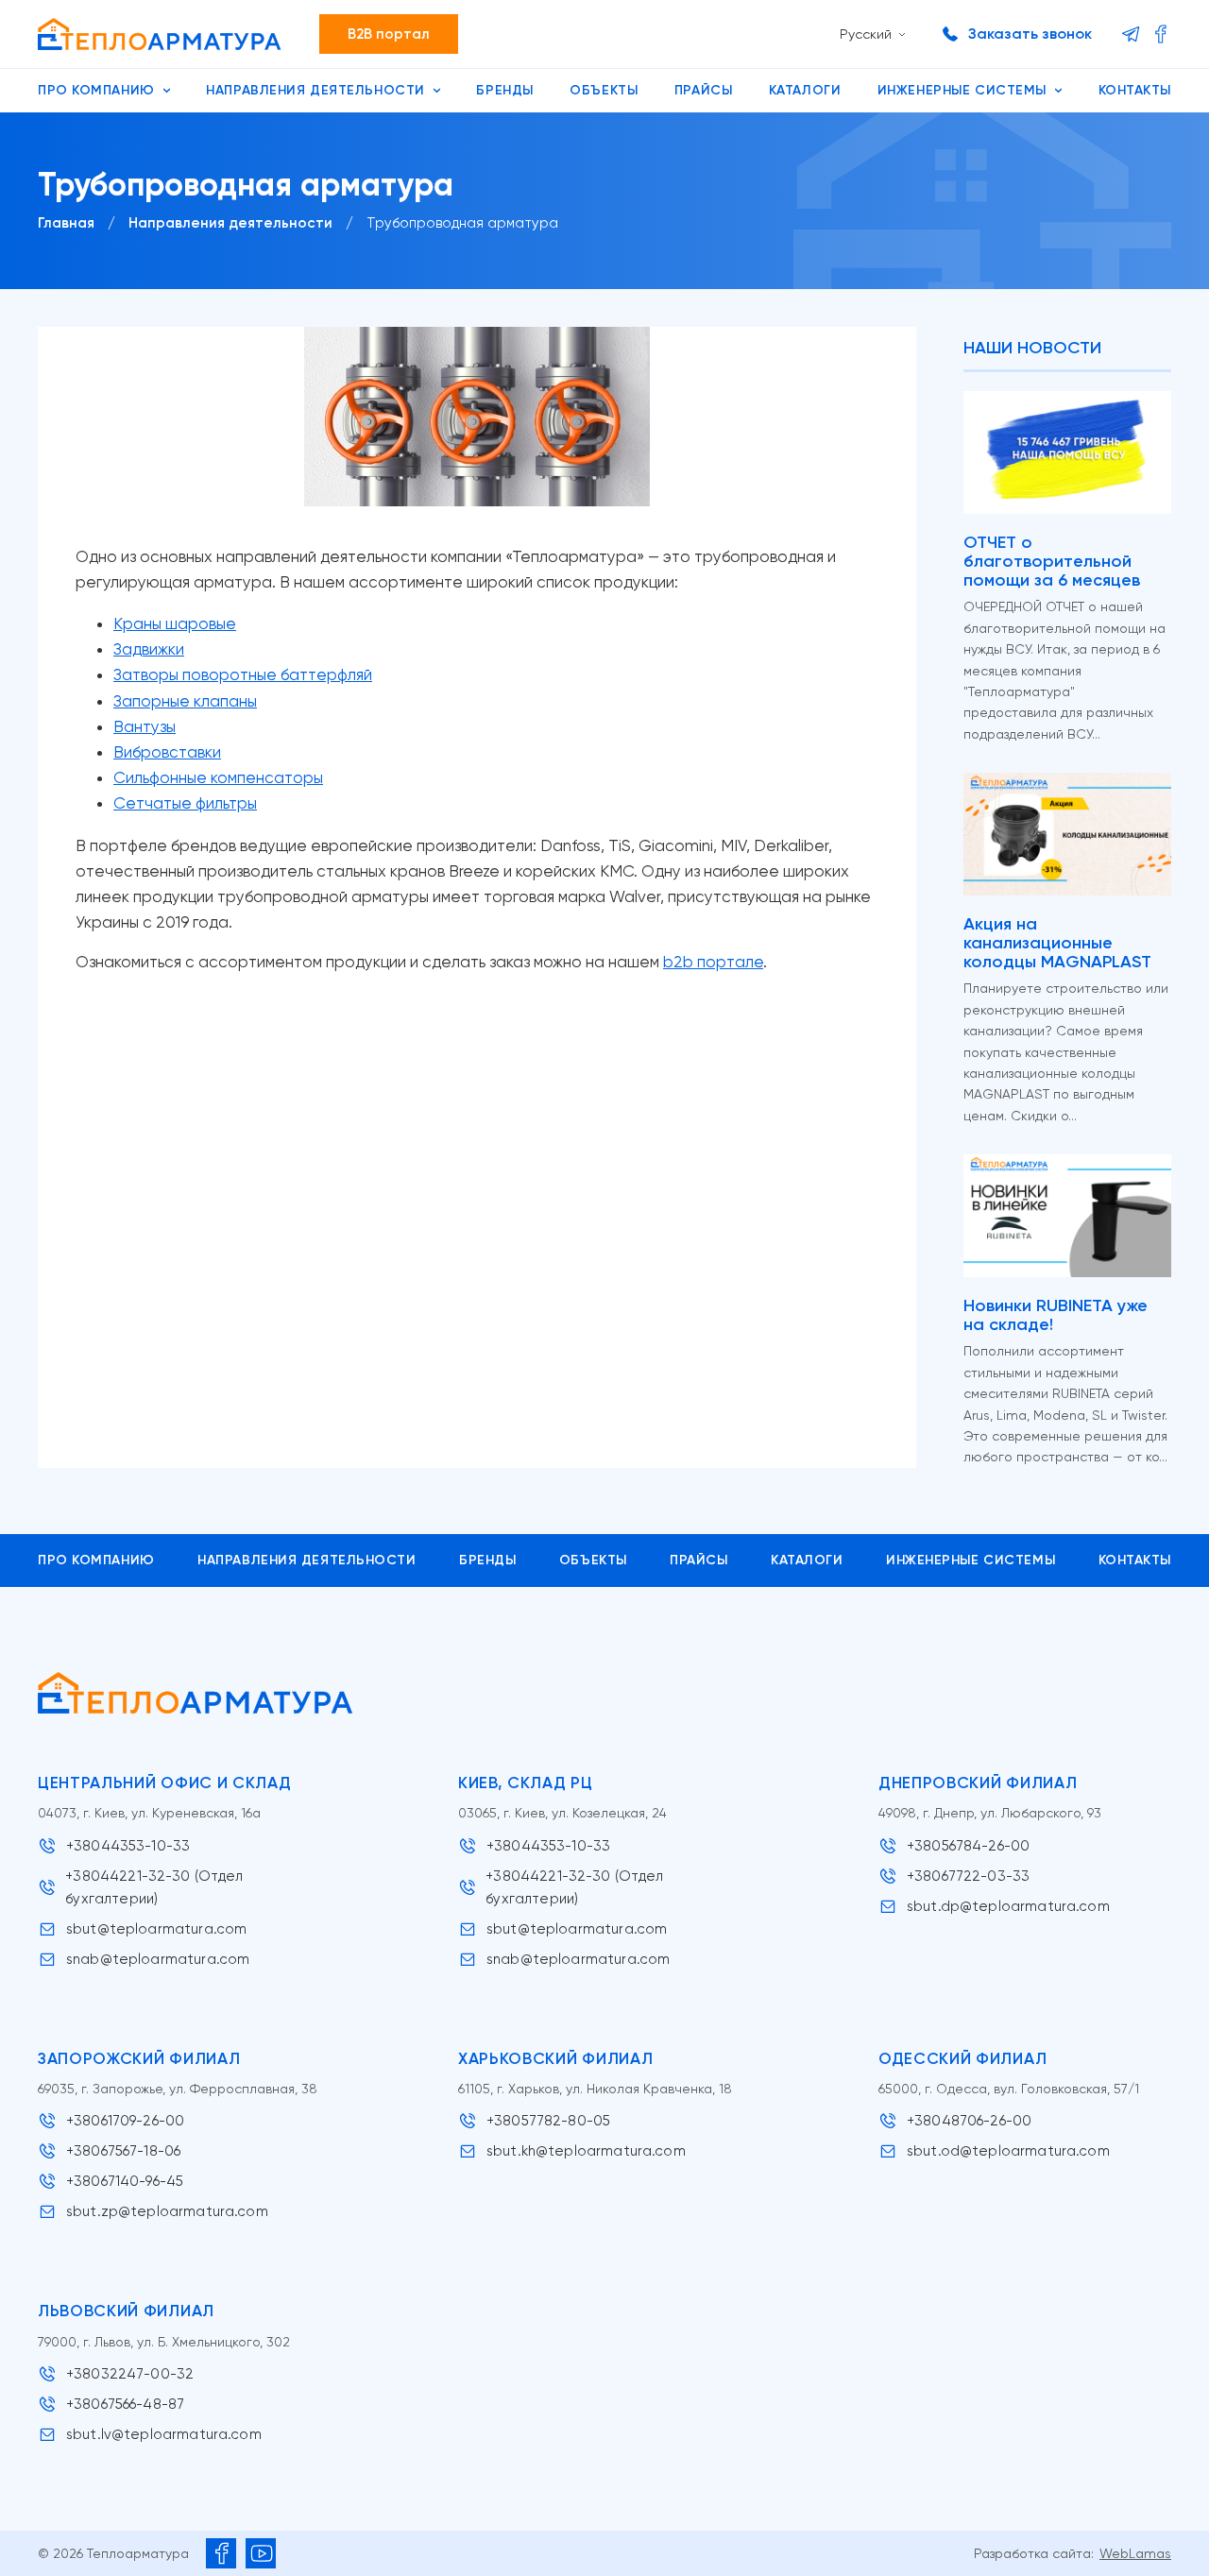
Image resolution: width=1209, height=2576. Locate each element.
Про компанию (96, 90)
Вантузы (145, 726)
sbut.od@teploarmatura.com (1008, 2151)
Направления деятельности (315, 90)
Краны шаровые (175, 623)
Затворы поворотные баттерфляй (243, 674)
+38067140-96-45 (125, 2181)
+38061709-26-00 (125, 2121)
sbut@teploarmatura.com (156, 1929)
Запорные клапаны (185, 701)
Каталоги (805, 90)
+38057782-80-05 (548, 2121)
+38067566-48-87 (125, 2404)
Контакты (1135, 90)
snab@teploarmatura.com (158, 1959)
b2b (680, 962)
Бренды (504, 90)
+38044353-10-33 (128, 1846)
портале (730, 962)
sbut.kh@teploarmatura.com (586, 2151)
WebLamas (1135, 2553)
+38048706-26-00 (969, 2121)
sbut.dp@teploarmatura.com (1008, 1906)
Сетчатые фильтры (185, 803)
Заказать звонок (1030, 34)
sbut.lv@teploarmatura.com (164, 2434)
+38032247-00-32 (130, 2374)
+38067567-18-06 (123, 2151)
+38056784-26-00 (968, 1846)
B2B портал (389, 34)
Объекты (604, 90)
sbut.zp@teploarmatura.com (167, 2211)
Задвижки (149, 649)
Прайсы (703, 90)
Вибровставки (167, 752)
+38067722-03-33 (968, 1876)
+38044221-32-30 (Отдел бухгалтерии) (154, 1887)
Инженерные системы (962, 90)
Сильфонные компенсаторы (218, 777)
